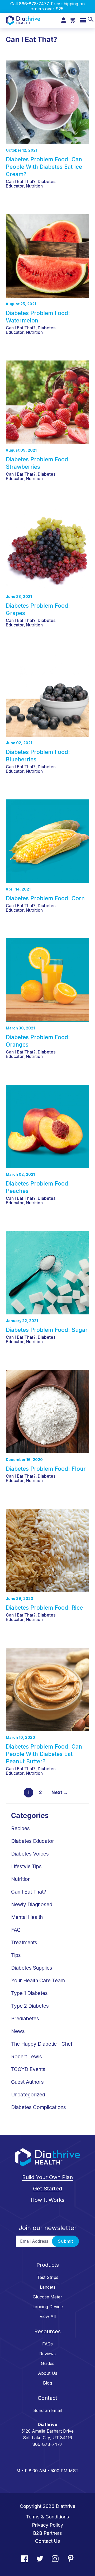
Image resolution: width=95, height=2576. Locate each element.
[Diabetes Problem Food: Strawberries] (47, 400)
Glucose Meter (47, 2297)
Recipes (20, 1828)
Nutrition (34, 186)
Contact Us (48, 2541)
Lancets (48, 2287)
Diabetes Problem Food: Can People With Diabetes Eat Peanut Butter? (44, 1754)
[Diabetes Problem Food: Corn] (47, 839)
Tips (16, 1955)
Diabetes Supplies (32, 1968)
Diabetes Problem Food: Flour (46, 1469)
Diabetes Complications (39, 2107)
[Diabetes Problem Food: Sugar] (47, 1270)
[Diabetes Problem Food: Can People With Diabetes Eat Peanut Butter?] (47, 1687)
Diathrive (65, 2506)
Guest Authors (27, 2082)
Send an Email (47, 2410)
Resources (47, 2331)
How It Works (47, 2200)
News (18, 2031)
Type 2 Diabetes (30, 2006)
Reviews (47, 2354)
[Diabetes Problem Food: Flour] (47, 1409)
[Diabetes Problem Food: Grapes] (47, 546)
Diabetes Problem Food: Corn (45, 898)
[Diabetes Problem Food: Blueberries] (47, 692)
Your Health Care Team (38, 1981)
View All (48, 2316)
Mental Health (27, 1917)
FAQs (47, 2344)
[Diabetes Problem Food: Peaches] (47, 1124)
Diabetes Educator (33, 1841)
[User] (64, 20)
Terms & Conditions (47, 2517)
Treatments (24, 1943)
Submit (65, 2241)
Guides (48, 2363)
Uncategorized (28, 2095)
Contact (47, 2398)
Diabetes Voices (30, 1854)
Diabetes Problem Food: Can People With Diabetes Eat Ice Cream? (44, 167)
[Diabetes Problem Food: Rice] (47, 1548)
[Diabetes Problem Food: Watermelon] (47, 253)
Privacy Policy (47, 2525)
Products (48, 2265)
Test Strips (48, 2277)
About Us (48, 2373)
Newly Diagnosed (32, 1905)
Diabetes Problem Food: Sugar (47, 1330)
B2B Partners (47, 2533)
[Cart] (73, 20)
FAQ (16, 1930)
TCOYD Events (28, 2069)
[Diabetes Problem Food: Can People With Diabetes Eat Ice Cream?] (47, 100)
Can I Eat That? (21, 181)
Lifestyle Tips (26, 1867)
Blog (47, 2383)
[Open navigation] (83, 20)
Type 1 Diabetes (29, 1993)
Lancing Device (48, 2307)
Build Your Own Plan (47, 2177)
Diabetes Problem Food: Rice (44, 1608)
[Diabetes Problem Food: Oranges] (47, 977)
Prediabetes (25, 2019)
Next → (60, 1792)
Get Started (47, 2189)
